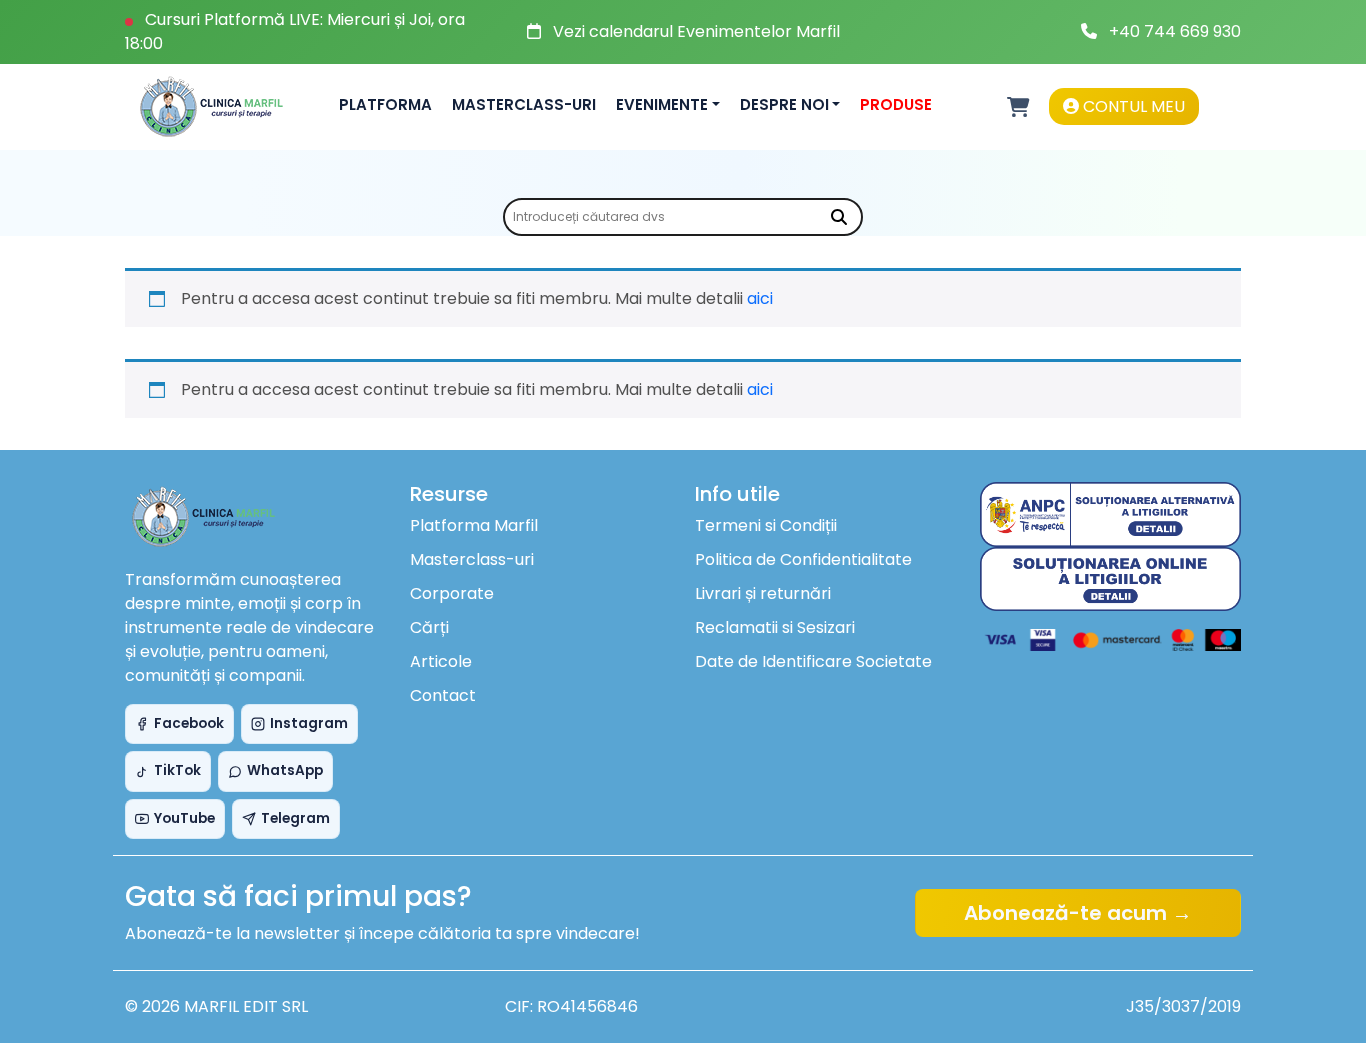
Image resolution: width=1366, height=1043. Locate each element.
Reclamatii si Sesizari (775, 627)
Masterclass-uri (524, 104)
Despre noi (784, 104)
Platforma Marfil (474, 525)
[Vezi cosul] (1018, 107)
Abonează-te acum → (1078, 913)
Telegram (295, 818)
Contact (443, 695)
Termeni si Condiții (766, 525)
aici (760, 298)
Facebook (189, 723)
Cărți (429, 627)
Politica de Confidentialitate (803, 559)
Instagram (309, 723)
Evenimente (662, 104)
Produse (896, 104)
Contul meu (1132, 106)
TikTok (177, 770)
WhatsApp (285, 770)
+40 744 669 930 (1175, 31)
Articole (441, 661)
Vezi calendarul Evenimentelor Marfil (696, 31)
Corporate (452, 593)
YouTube (184, 818)
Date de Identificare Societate (813, 661)
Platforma (385, 104)
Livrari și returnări (763, 593)
